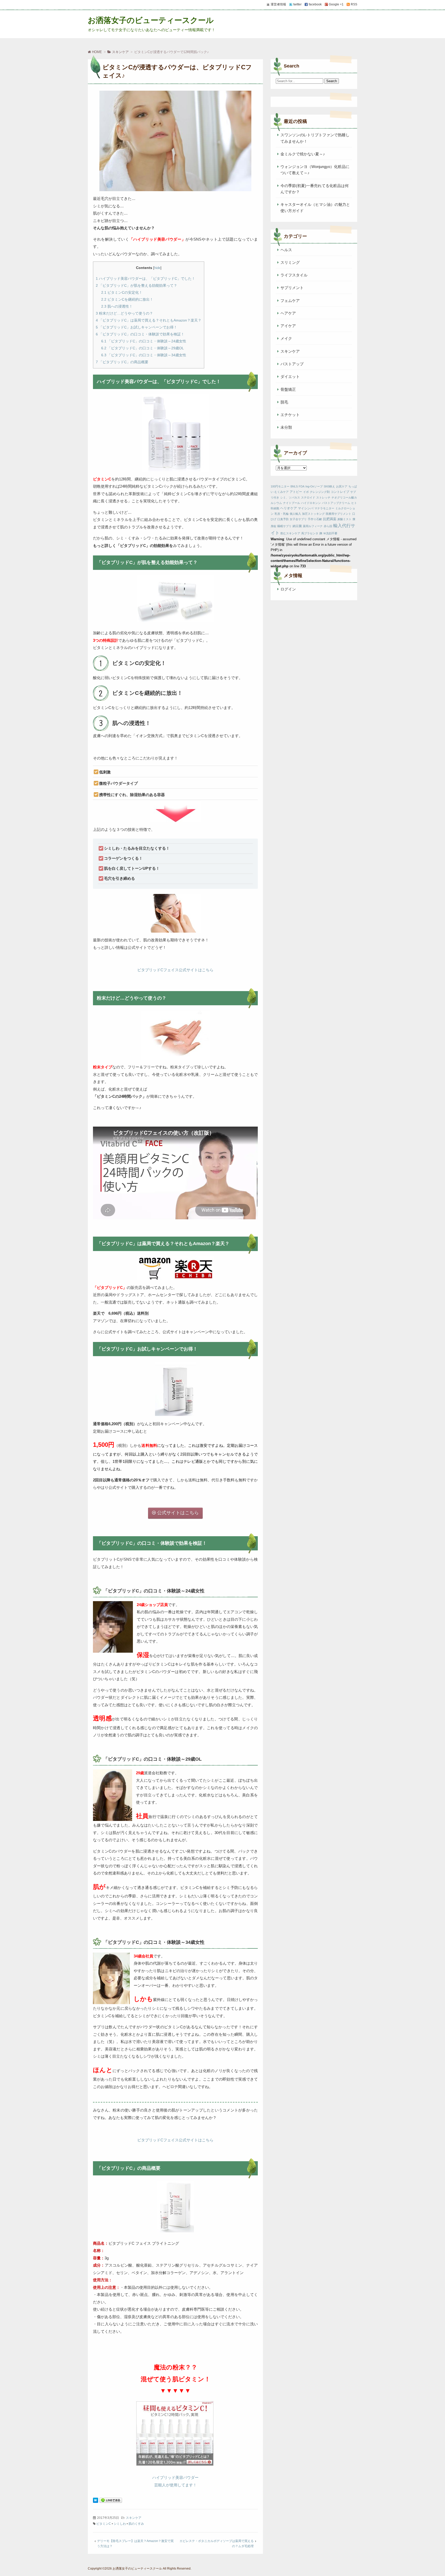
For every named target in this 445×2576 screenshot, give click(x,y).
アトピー (296, 492)
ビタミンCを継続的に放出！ (127, 299)
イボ (306, 492)
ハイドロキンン (311, 503)
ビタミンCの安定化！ (122, 292)
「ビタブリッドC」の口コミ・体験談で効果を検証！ (140, 334)
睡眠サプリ (284, 526)
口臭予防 (283, 519)
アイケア (288, 326)
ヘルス (286, 250)
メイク (286, 338)
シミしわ (120, 2524)
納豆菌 (297, 526)
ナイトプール (292, 503)
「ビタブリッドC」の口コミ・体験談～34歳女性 (144, 355)
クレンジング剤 (320, 492)
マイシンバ (306, 508)
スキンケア (134, 2518)
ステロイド (308, 497)
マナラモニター (324, 508)
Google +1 (336, 4)
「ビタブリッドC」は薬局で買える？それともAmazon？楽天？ (149, 320)
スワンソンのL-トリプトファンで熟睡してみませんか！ (315, 138)
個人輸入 (295, 514)
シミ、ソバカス (290, 497)
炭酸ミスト (344, 519)
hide (157, 268)
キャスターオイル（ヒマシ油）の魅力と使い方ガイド (315, 208)
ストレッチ (323, 497)
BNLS (294, 486)
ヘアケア (288, 313)
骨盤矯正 (288, 389)
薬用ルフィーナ (313, 526)
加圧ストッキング (313, 514)
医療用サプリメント (339, 514)
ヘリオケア (289, 508)
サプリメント (292, 288)
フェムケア (290, 301)
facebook (315, 4)
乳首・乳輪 (282, 514)
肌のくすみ (136, 2524)
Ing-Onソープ (314, 486)
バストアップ (292, 364)
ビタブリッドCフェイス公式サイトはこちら (175, 970)
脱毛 (284, 402)
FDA (302, 486)
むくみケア (282, 492)
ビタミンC (104, 2524)
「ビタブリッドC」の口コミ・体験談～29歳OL (143, 348)
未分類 (286, 427)
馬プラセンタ (310, 533)
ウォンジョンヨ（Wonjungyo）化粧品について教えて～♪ (315, 170)
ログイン (288, 589)
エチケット (290, 415)
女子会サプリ (298, 519)
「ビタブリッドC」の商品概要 (122, 362)
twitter (297, 4)
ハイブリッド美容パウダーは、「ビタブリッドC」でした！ (146, 278)
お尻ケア (342, 486)
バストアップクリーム (336, 503)
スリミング (290, 262)
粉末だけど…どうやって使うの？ (124, 313)
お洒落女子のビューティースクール (151, 20)
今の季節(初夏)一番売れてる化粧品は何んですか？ (315, 189)
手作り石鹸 (315, 519)
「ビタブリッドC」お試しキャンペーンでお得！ (136, 327)
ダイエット (290, 377)
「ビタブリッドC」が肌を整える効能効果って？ (136, 285)
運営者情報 (278, 4)
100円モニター (280, 486)
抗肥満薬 (330, 519)
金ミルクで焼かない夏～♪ (303, 154)
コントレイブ (340, 492)
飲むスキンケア (290, 533)
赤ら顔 (328, 526)
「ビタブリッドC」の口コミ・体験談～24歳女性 (144, 341)
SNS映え (329, 486)
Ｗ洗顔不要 (330, 533)
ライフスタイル (294, 275)
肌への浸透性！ (117, 306)
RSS (354, 4)
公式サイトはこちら (178, 1513)
